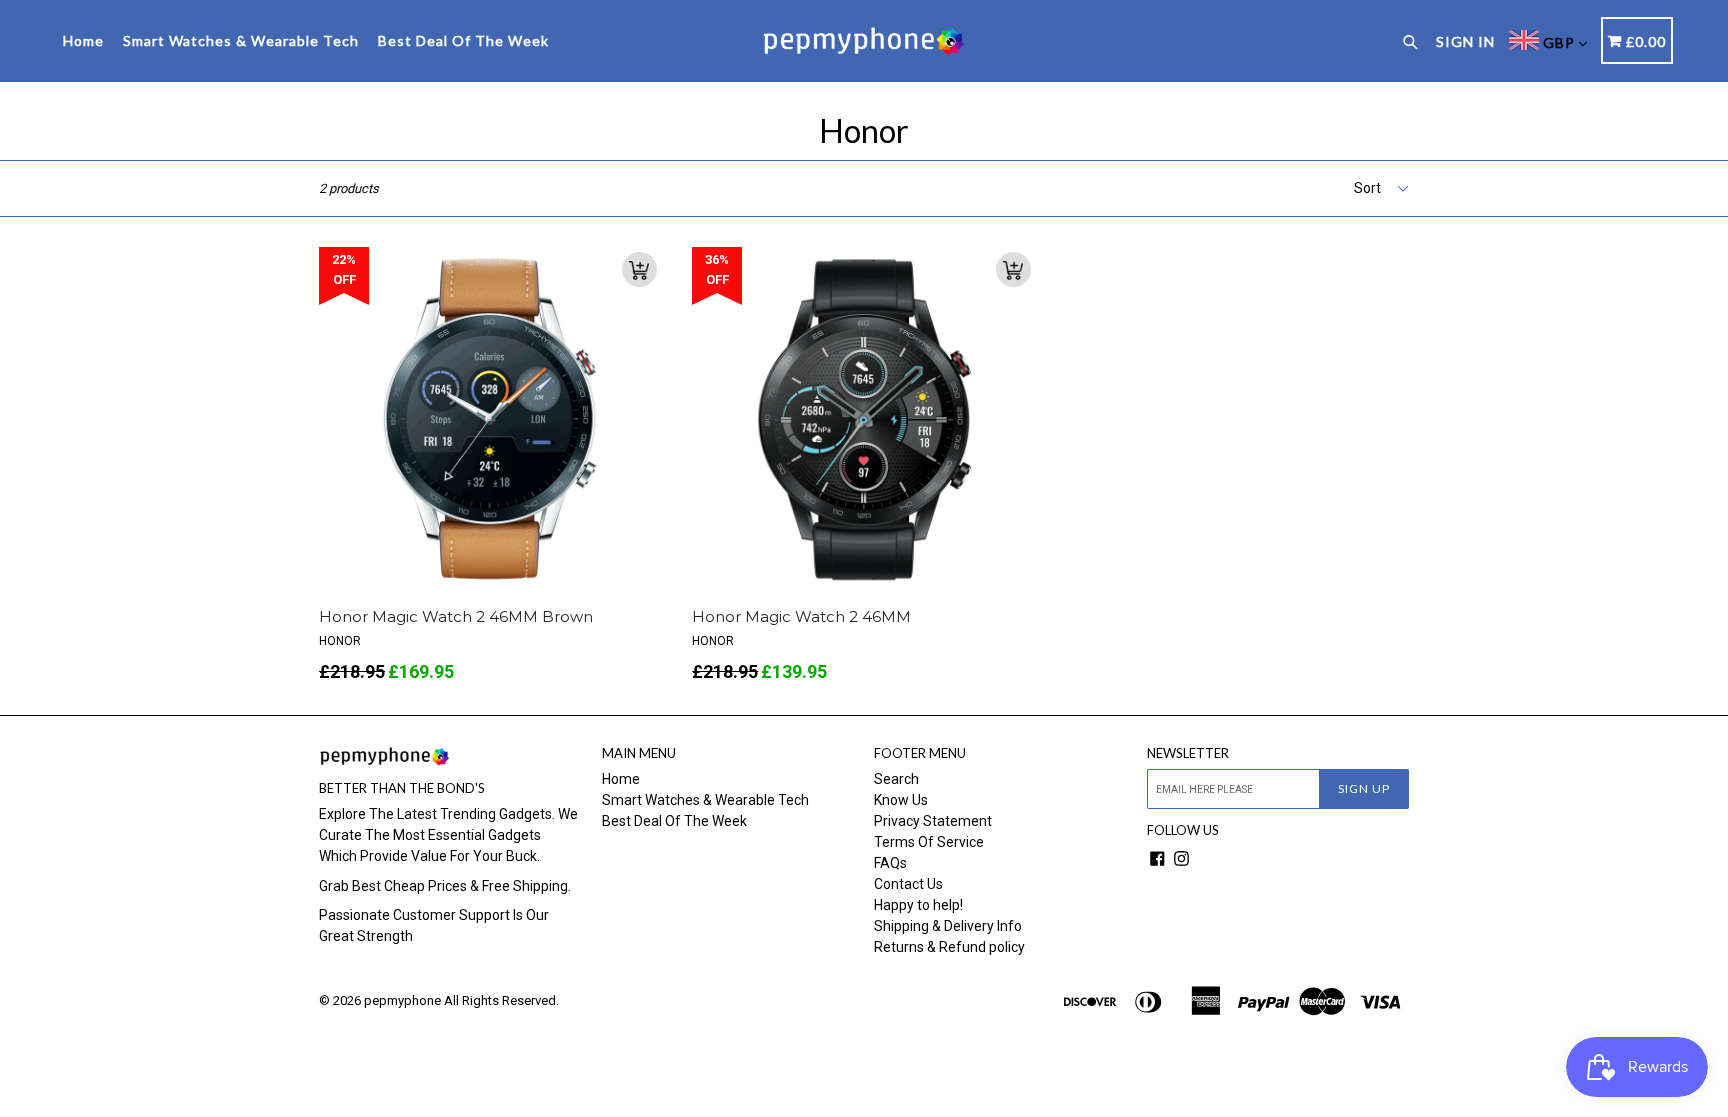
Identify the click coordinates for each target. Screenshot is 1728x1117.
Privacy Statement (933, 821)
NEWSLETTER (1188, 753)
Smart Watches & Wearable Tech (241, 40)
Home (83, 40)
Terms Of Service (929, 842)
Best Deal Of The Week (463, 40)
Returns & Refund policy (949, 947)
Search (896, 779)
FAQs (890, 863)
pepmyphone (402, 1000)
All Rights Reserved (500, 1000)
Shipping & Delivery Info (948, 926)
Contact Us (908, 884)
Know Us (901, 800)
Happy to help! (918, 905)
